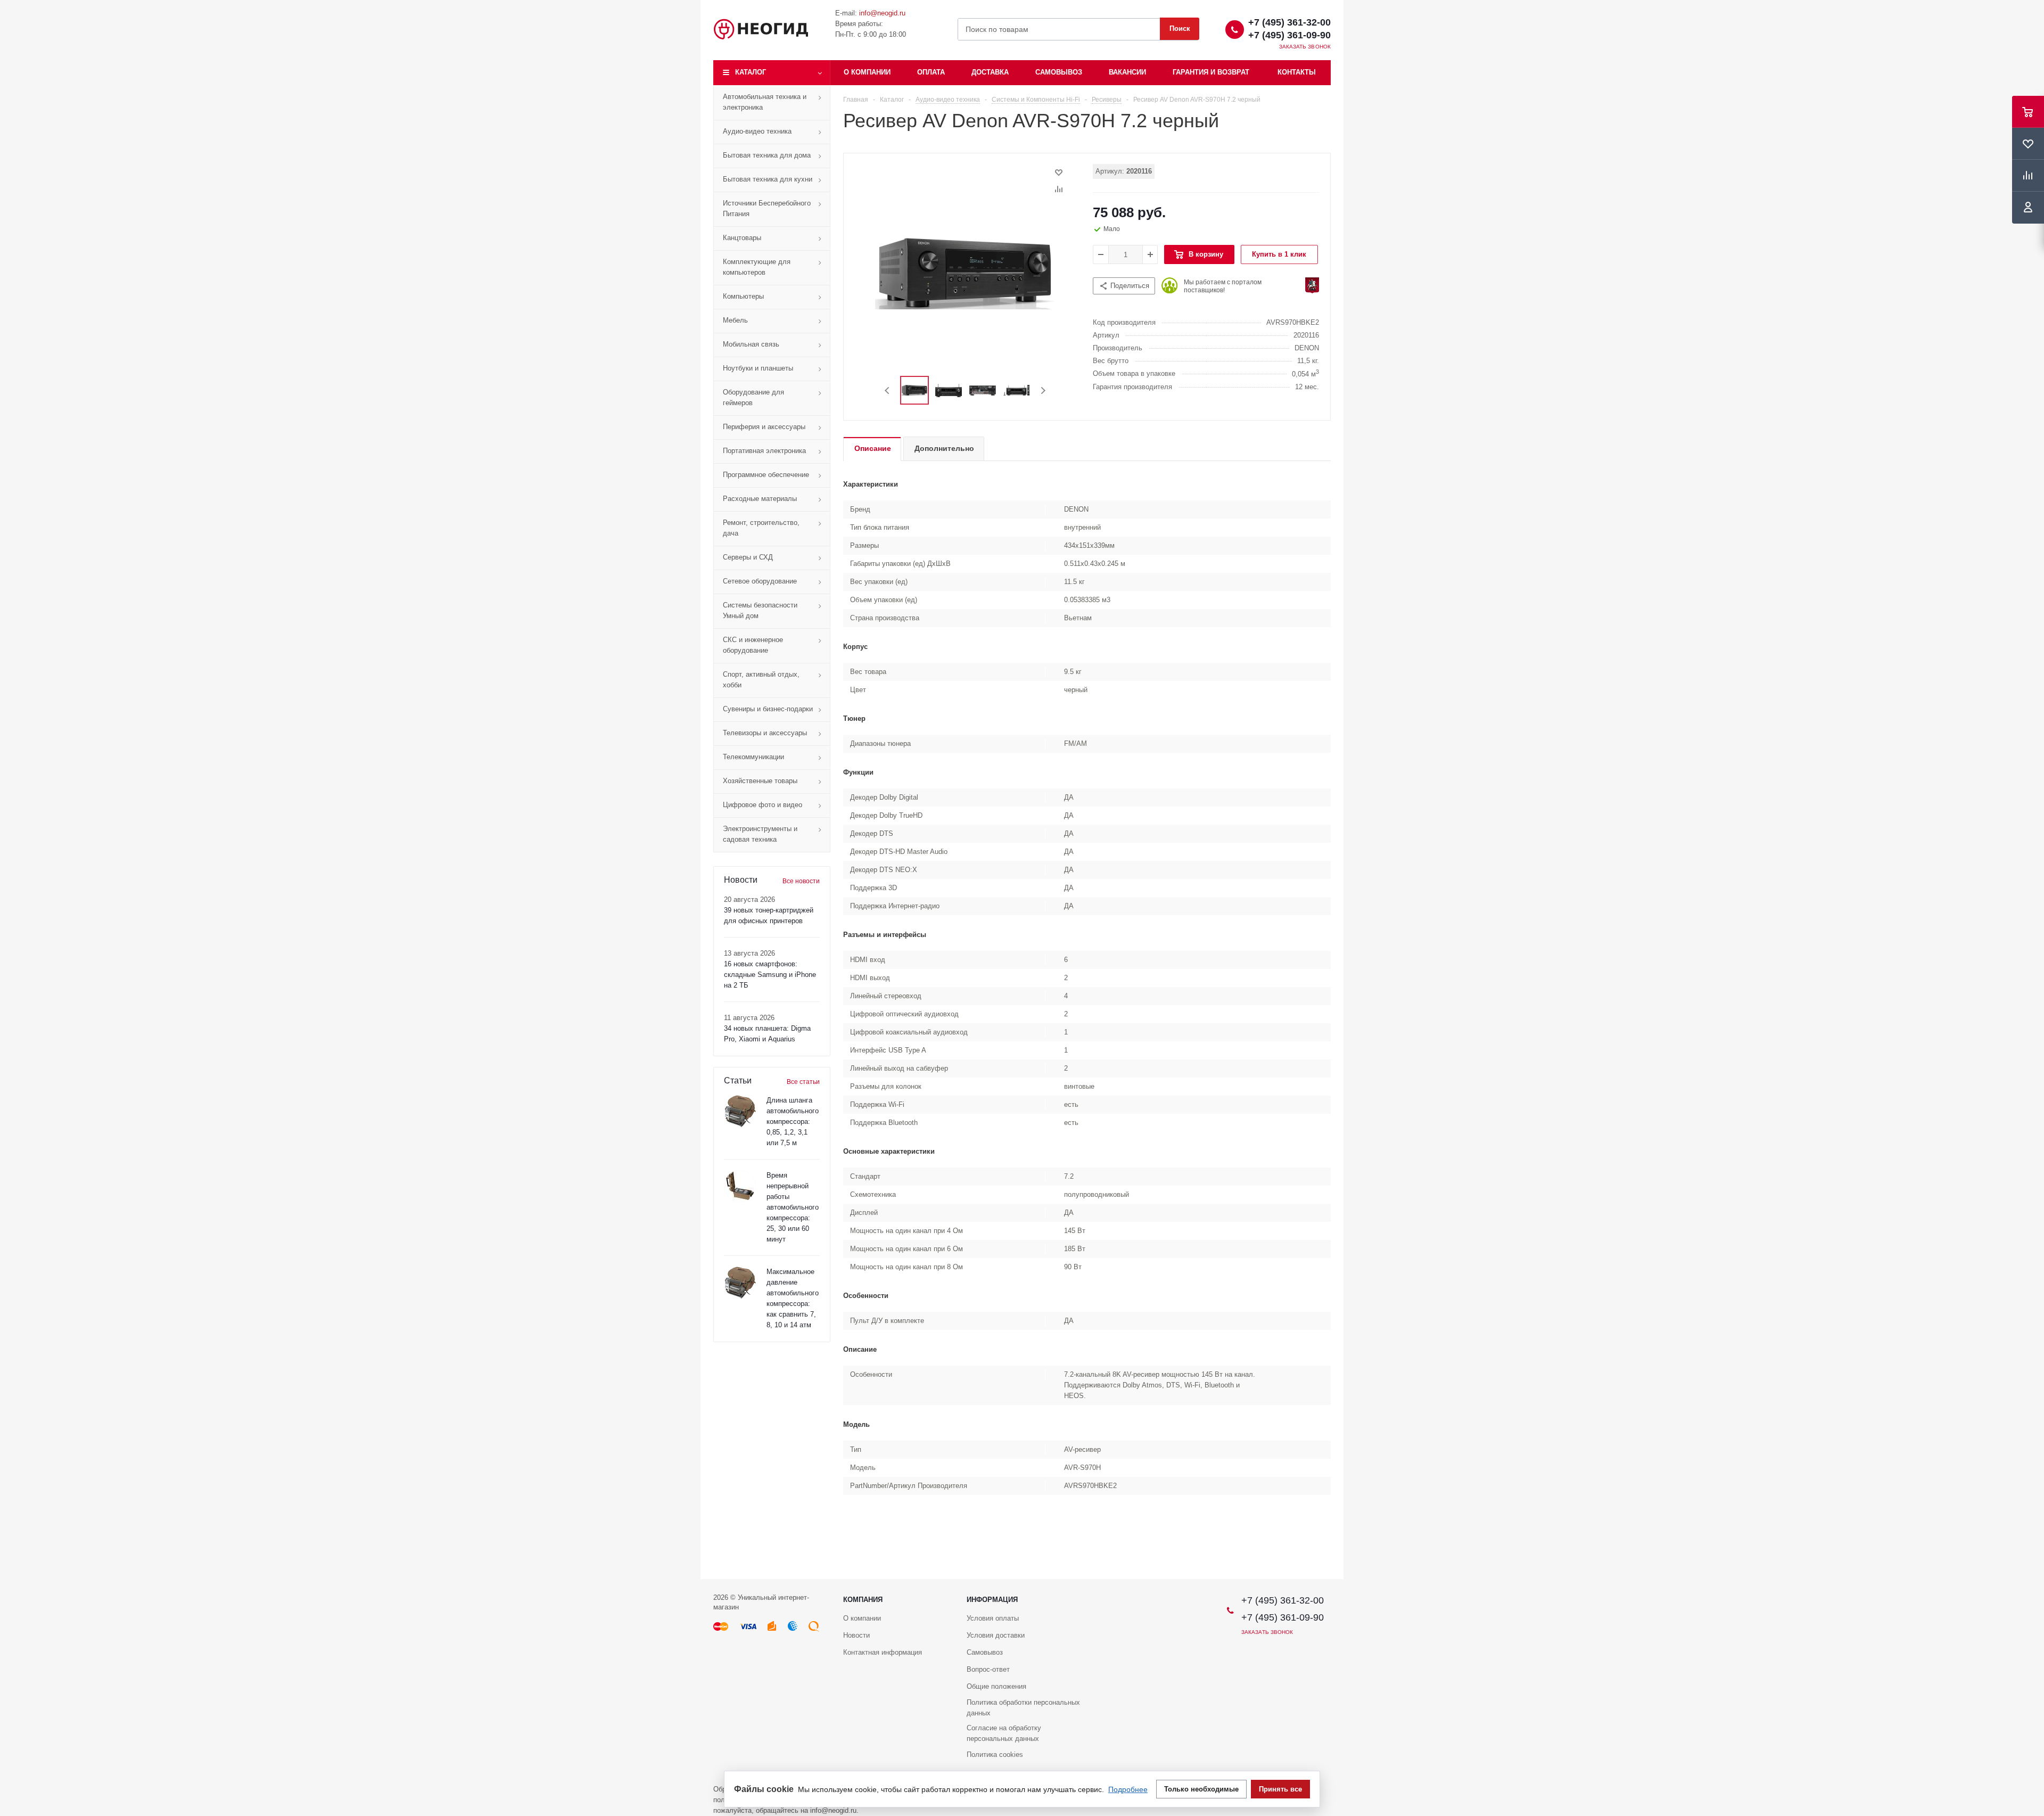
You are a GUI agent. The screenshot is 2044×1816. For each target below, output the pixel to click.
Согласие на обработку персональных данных (1004, 1733)
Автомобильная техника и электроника (765, 102)
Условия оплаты (993, 1618)
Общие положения (996, 1686)
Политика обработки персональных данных (1023, 1708)
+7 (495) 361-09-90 (1289, 35)
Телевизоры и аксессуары (765, 733)
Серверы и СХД (748, 557)
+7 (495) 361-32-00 (1289, 22)
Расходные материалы (760, 499)
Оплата (931, 72)
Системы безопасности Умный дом (760, 610)
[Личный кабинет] (2028, 208)
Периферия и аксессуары (764, 427)
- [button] (1101, 254)
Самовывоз (1059, 72)
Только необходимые (1201, 1789)
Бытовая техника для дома (767, 155)
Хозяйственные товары (760, 781)
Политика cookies (995, 1755)
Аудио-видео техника (757, 131)
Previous (888, 391)
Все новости (801, 881)
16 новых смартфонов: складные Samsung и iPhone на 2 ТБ (770, 975)
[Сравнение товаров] (2028, 176)
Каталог (751, 72)
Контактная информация (883, 1652)
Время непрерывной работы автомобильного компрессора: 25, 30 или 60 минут (793, 1207)
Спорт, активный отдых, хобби (761, 680)
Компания (863, 1600)
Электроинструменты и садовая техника (760, 834)
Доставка (990, 72)
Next (1043, 391)
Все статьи (803, 1082)
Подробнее (1128, 1789)
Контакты (1297, 72)
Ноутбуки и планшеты (758, 368)
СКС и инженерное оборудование (753, 645)
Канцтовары (742, 238)
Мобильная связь (751, 344)
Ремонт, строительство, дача (761, 528)
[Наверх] (2031, 1574)
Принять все (1280, 1789)
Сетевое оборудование (760, 581)
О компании (867, 72)
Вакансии (1127, 72)
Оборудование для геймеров (753, 397)
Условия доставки (996, 1635)
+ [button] (1150, 254)
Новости (856, 1635)
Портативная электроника (764, 451)
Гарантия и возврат (1211, 72)
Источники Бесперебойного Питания (767, 208)
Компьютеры (743, 296)
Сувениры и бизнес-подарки (768, 709)
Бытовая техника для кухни (768, 179)
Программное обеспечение (766, 475)
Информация (992, 1600)
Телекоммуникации (753, 757)
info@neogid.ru (882, 13)
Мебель (735, 320)
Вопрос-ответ (988, 1669)
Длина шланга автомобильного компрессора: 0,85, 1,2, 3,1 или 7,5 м (793, 1121)
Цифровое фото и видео (763, 805)
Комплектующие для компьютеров (757, 267)
